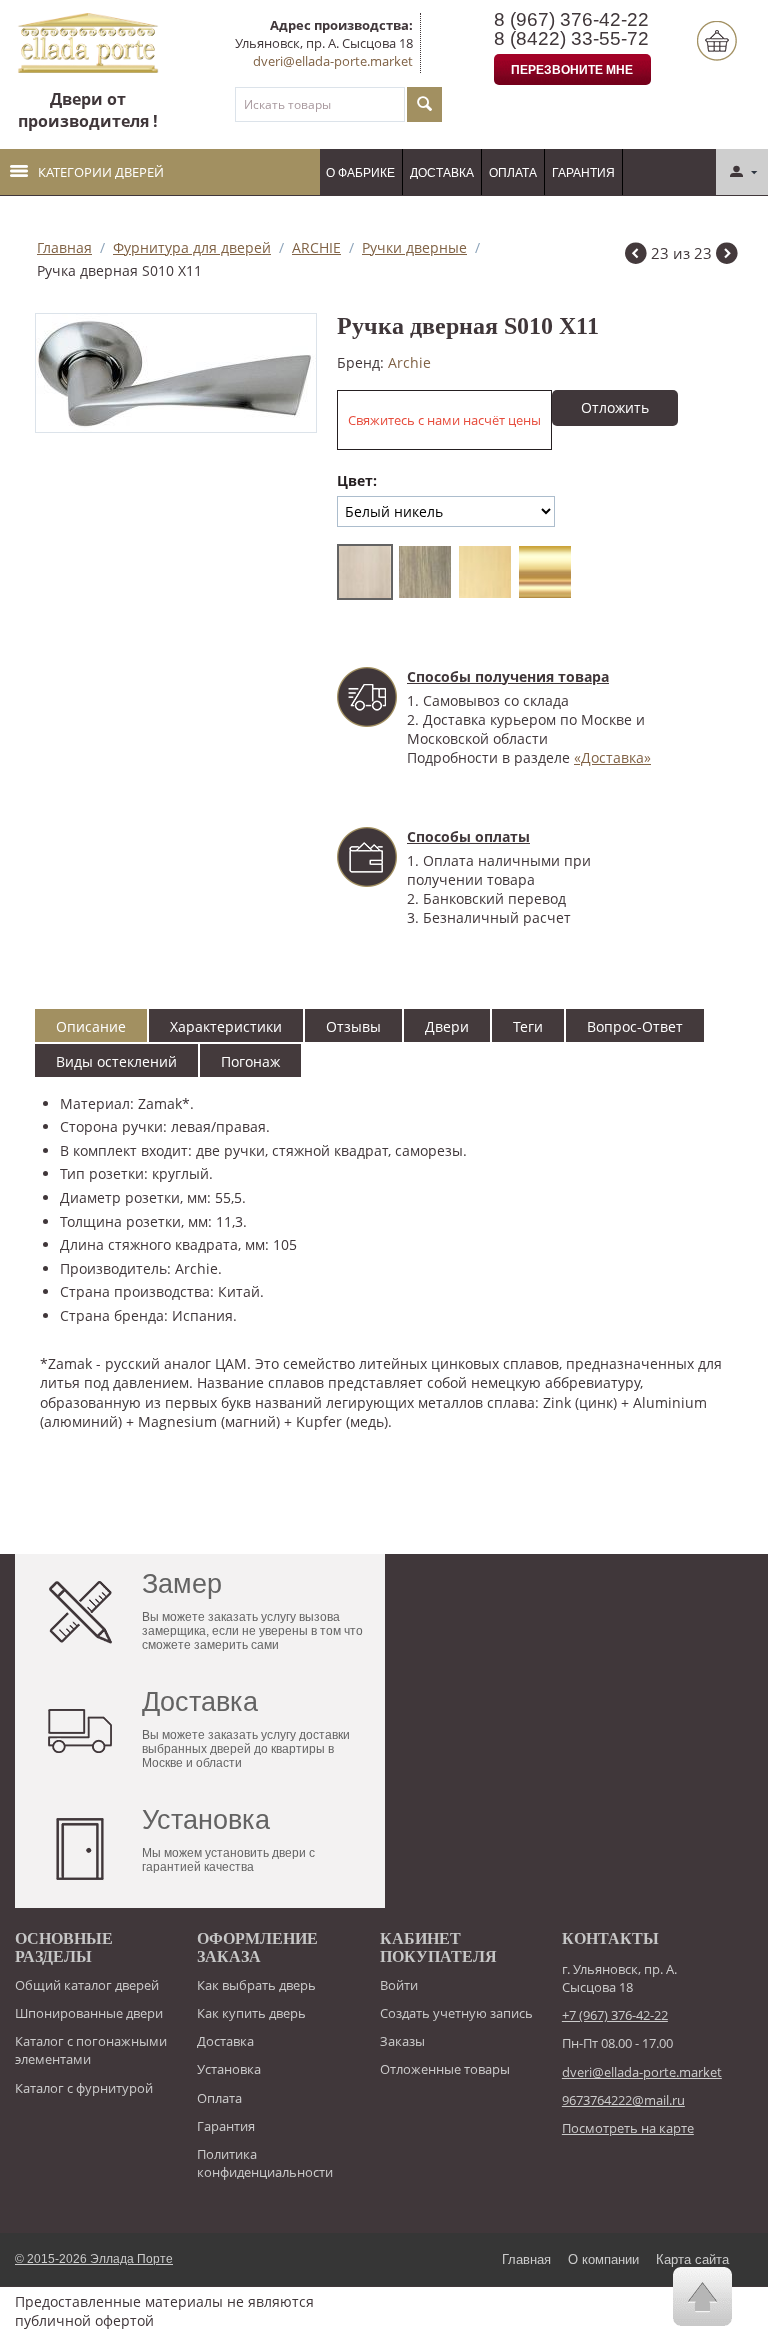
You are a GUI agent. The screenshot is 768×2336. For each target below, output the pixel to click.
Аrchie (409, 362)
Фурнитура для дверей (192, 247)
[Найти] (424, 104)
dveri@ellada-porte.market (333, 61)
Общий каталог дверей (87, 1985)
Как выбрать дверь (256, 1985)
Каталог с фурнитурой (84, 2088)
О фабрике (360, 173)
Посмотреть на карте (628, 2128)
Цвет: (357, 480)
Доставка (442, 173)
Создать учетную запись (456, 2013)
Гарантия (583, 173)
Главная (64, 247)
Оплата (513, 173)
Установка (229, 2069)
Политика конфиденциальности (265, 2163)
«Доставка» (612, 757)
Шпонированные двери (89, 2013)
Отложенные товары (445, 2069)
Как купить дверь (251, 2013)
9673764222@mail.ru (623, 2100)
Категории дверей (101, 172)
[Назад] (636, 255)
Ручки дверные (414, 247)
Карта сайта (692, 2259)
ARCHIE (316, 247)
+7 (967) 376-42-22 (615, 2015)
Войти (399, 1985)
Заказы (402, 2041)
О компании (603, 2259)
